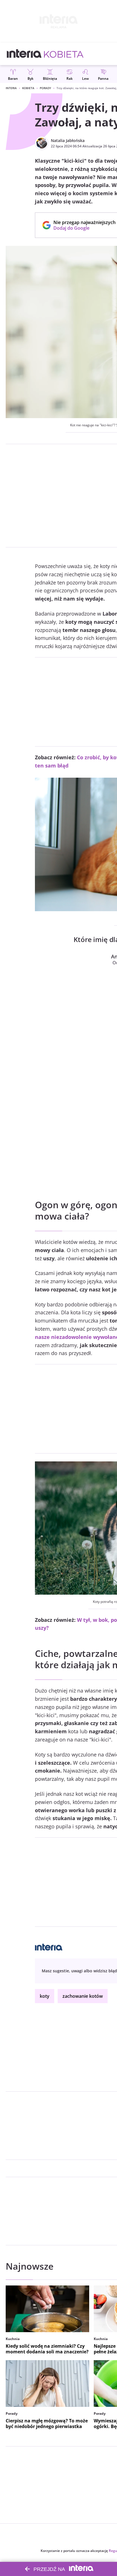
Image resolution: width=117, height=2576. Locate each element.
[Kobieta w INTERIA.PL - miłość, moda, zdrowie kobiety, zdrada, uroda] (64, 54)
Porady (45, 88)
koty (45, 1996)
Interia (11, 88)
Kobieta (28, 88)
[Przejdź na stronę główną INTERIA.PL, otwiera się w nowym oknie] (24, 54)
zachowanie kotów (83, 1996)
